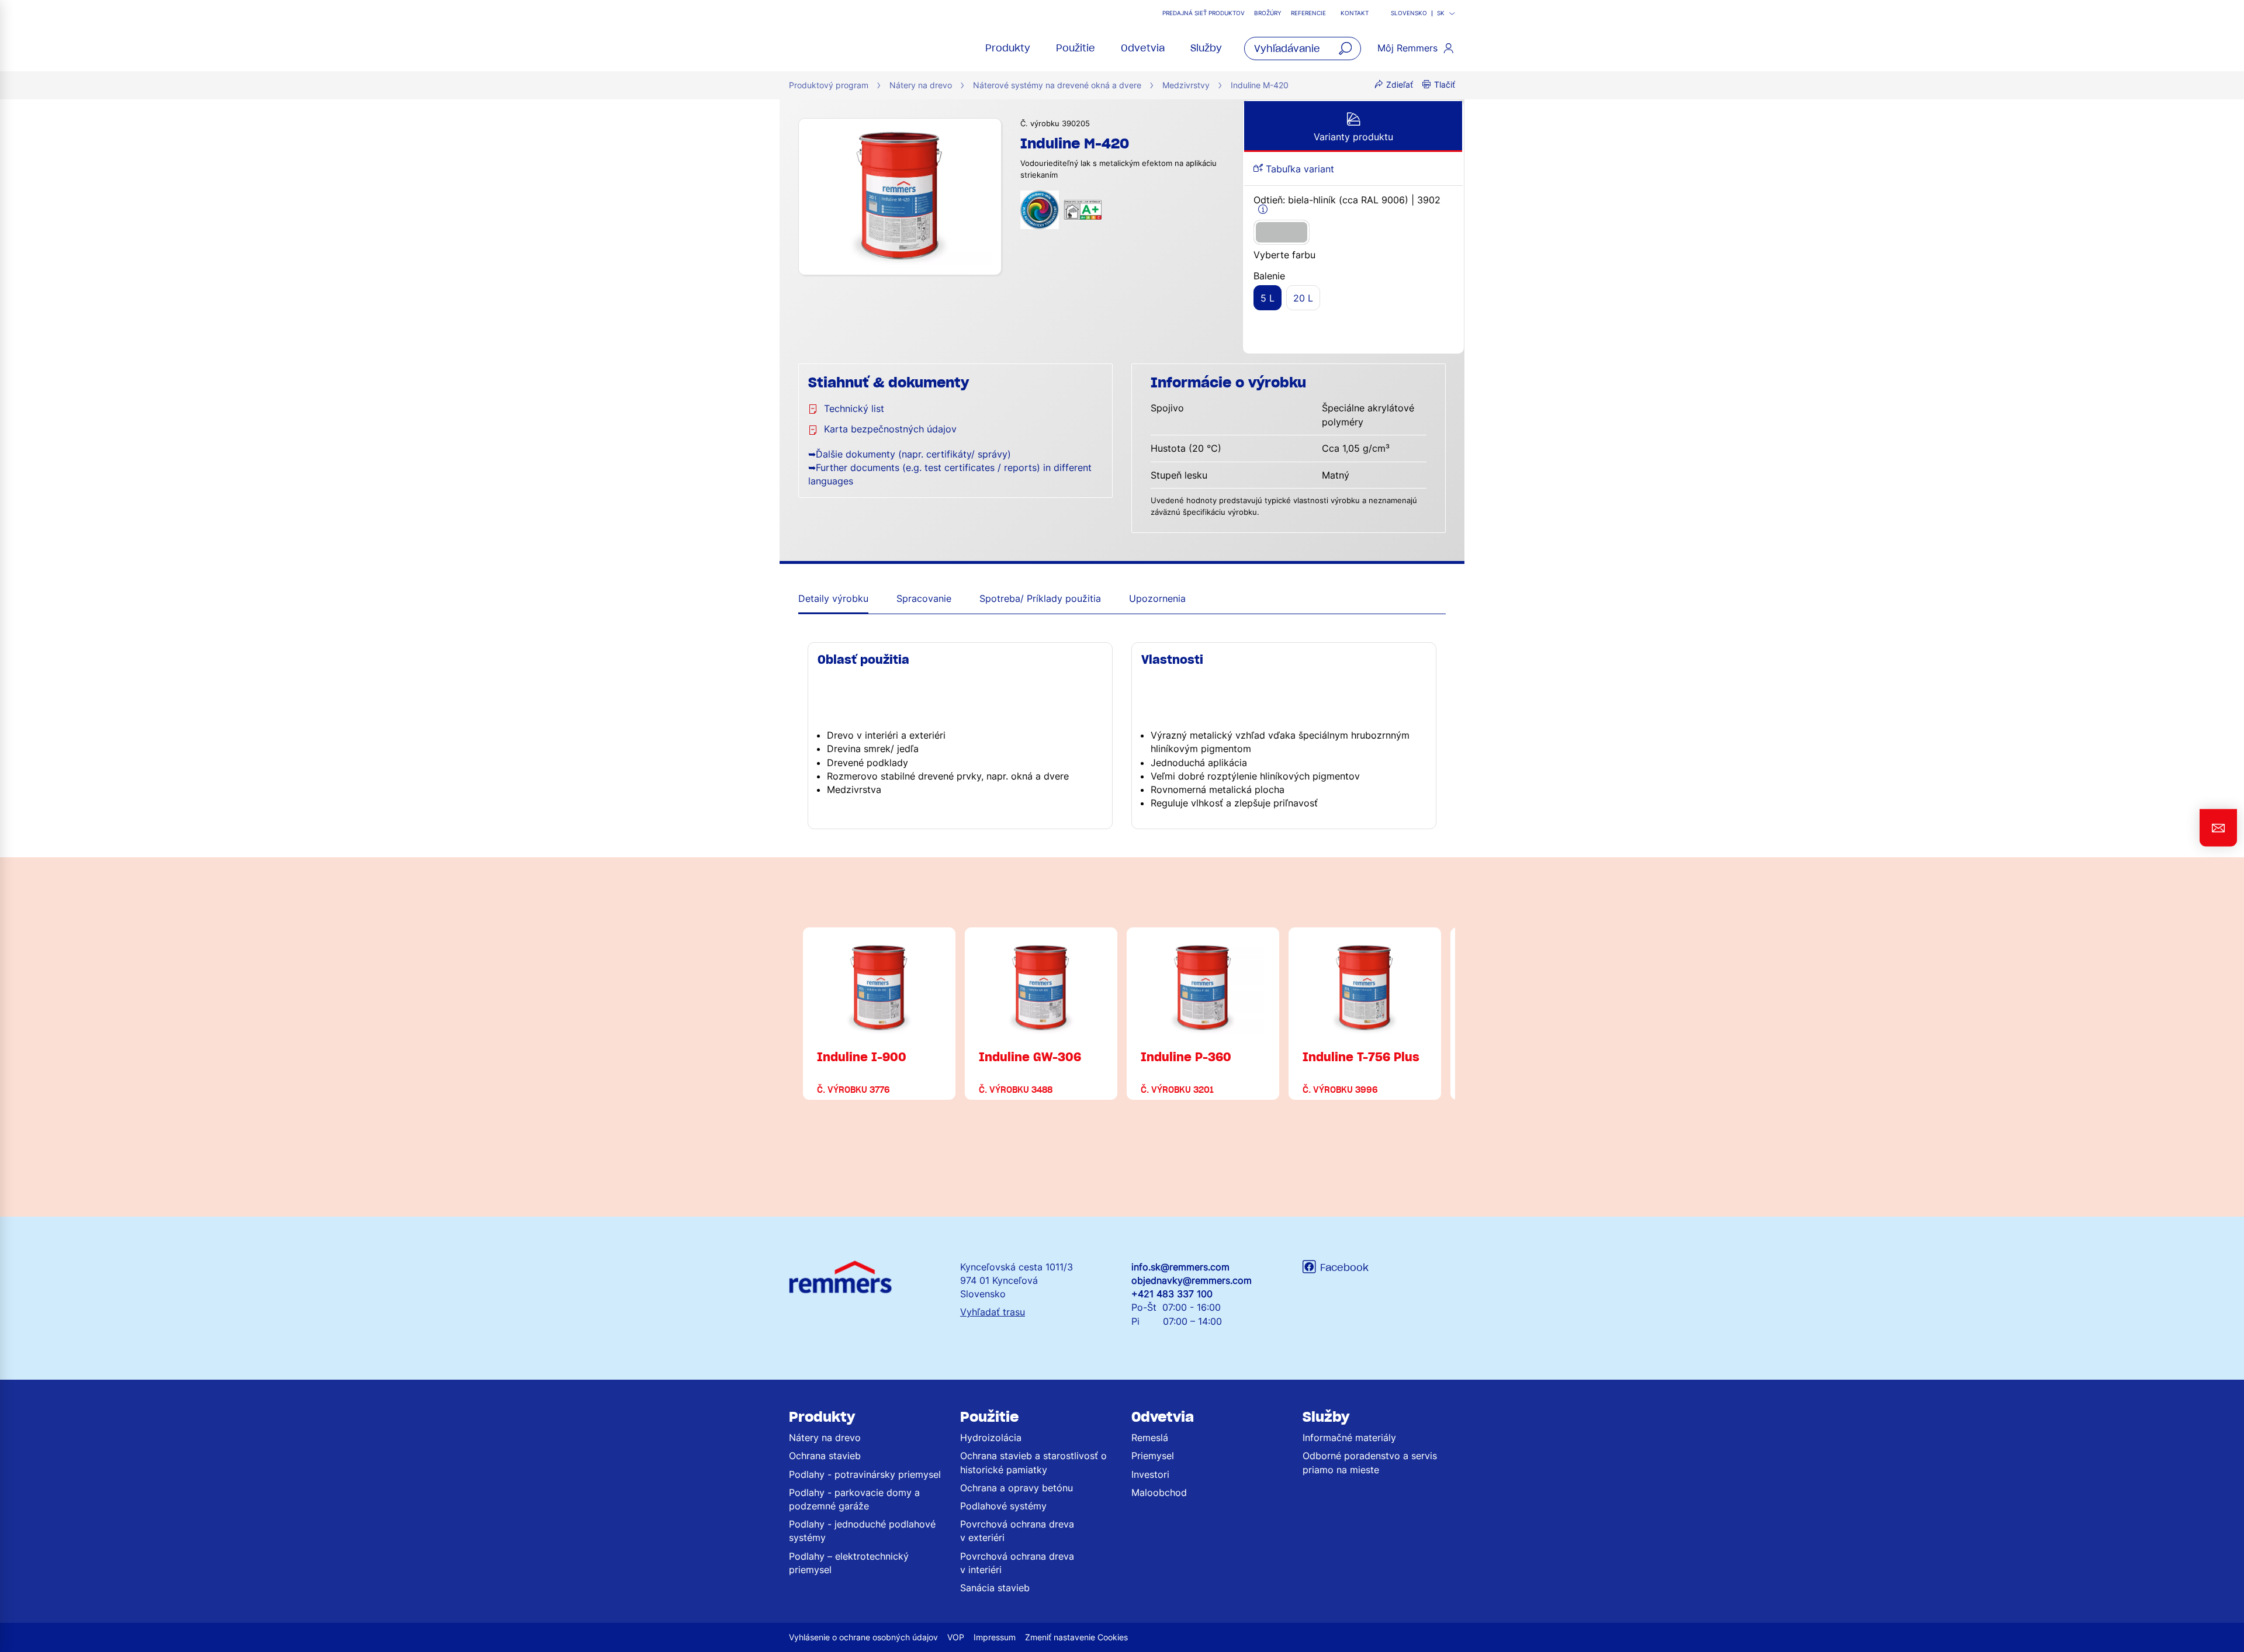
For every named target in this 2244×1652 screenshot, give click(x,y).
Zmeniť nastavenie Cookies (1076, 1637)
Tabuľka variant (1298, 169)
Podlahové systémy (1003, 1506)
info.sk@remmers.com (1180, 1267)
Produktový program (829, 85)
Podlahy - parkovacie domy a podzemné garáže (854, 1499)
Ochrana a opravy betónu (1017, 1488)
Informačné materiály (1349, 1438)
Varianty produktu (1353, 137)
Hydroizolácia (991, 1438)
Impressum (995, 1637)
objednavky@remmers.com (1192, 1280)
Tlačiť (1445, 84)
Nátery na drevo (921, 85)
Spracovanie (924, 598)
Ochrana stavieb (825, 1456)
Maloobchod (1159, 1492)
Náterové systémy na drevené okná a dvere (1057, 85)
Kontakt (1355, 13)
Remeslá (1150, 1438)
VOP (956, 1637)
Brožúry (1268, 13)
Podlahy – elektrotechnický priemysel (849, 1563)
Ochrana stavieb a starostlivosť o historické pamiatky (1033, 1462)
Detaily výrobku (833, 598)
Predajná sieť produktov (1204, 13)
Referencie (1309, 13)
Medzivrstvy (1186, 85)
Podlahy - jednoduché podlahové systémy (862, 1531)
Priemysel (1153, 1456)
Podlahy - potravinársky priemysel (865, 1474)
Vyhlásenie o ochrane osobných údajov (863, 1637)
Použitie (1076, 48)
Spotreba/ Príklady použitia (1040, 598)
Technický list (854, 408)
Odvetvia (1143, 48)
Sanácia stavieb (995, 1588)
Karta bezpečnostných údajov (890, 429)
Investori (1150, 1474)
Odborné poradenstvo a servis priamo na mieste (1370, 1462)
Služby (1206, 48)
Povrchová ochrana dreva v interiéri (1017, 1563)
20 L (1303, 298)
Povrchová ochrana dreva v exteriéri (1017, 1531)
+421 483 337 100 (1172, 1294)
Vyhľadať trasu (993, 1312)
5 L (1268, 298)
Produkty (1008, 48)
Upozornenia (1157, 598)
